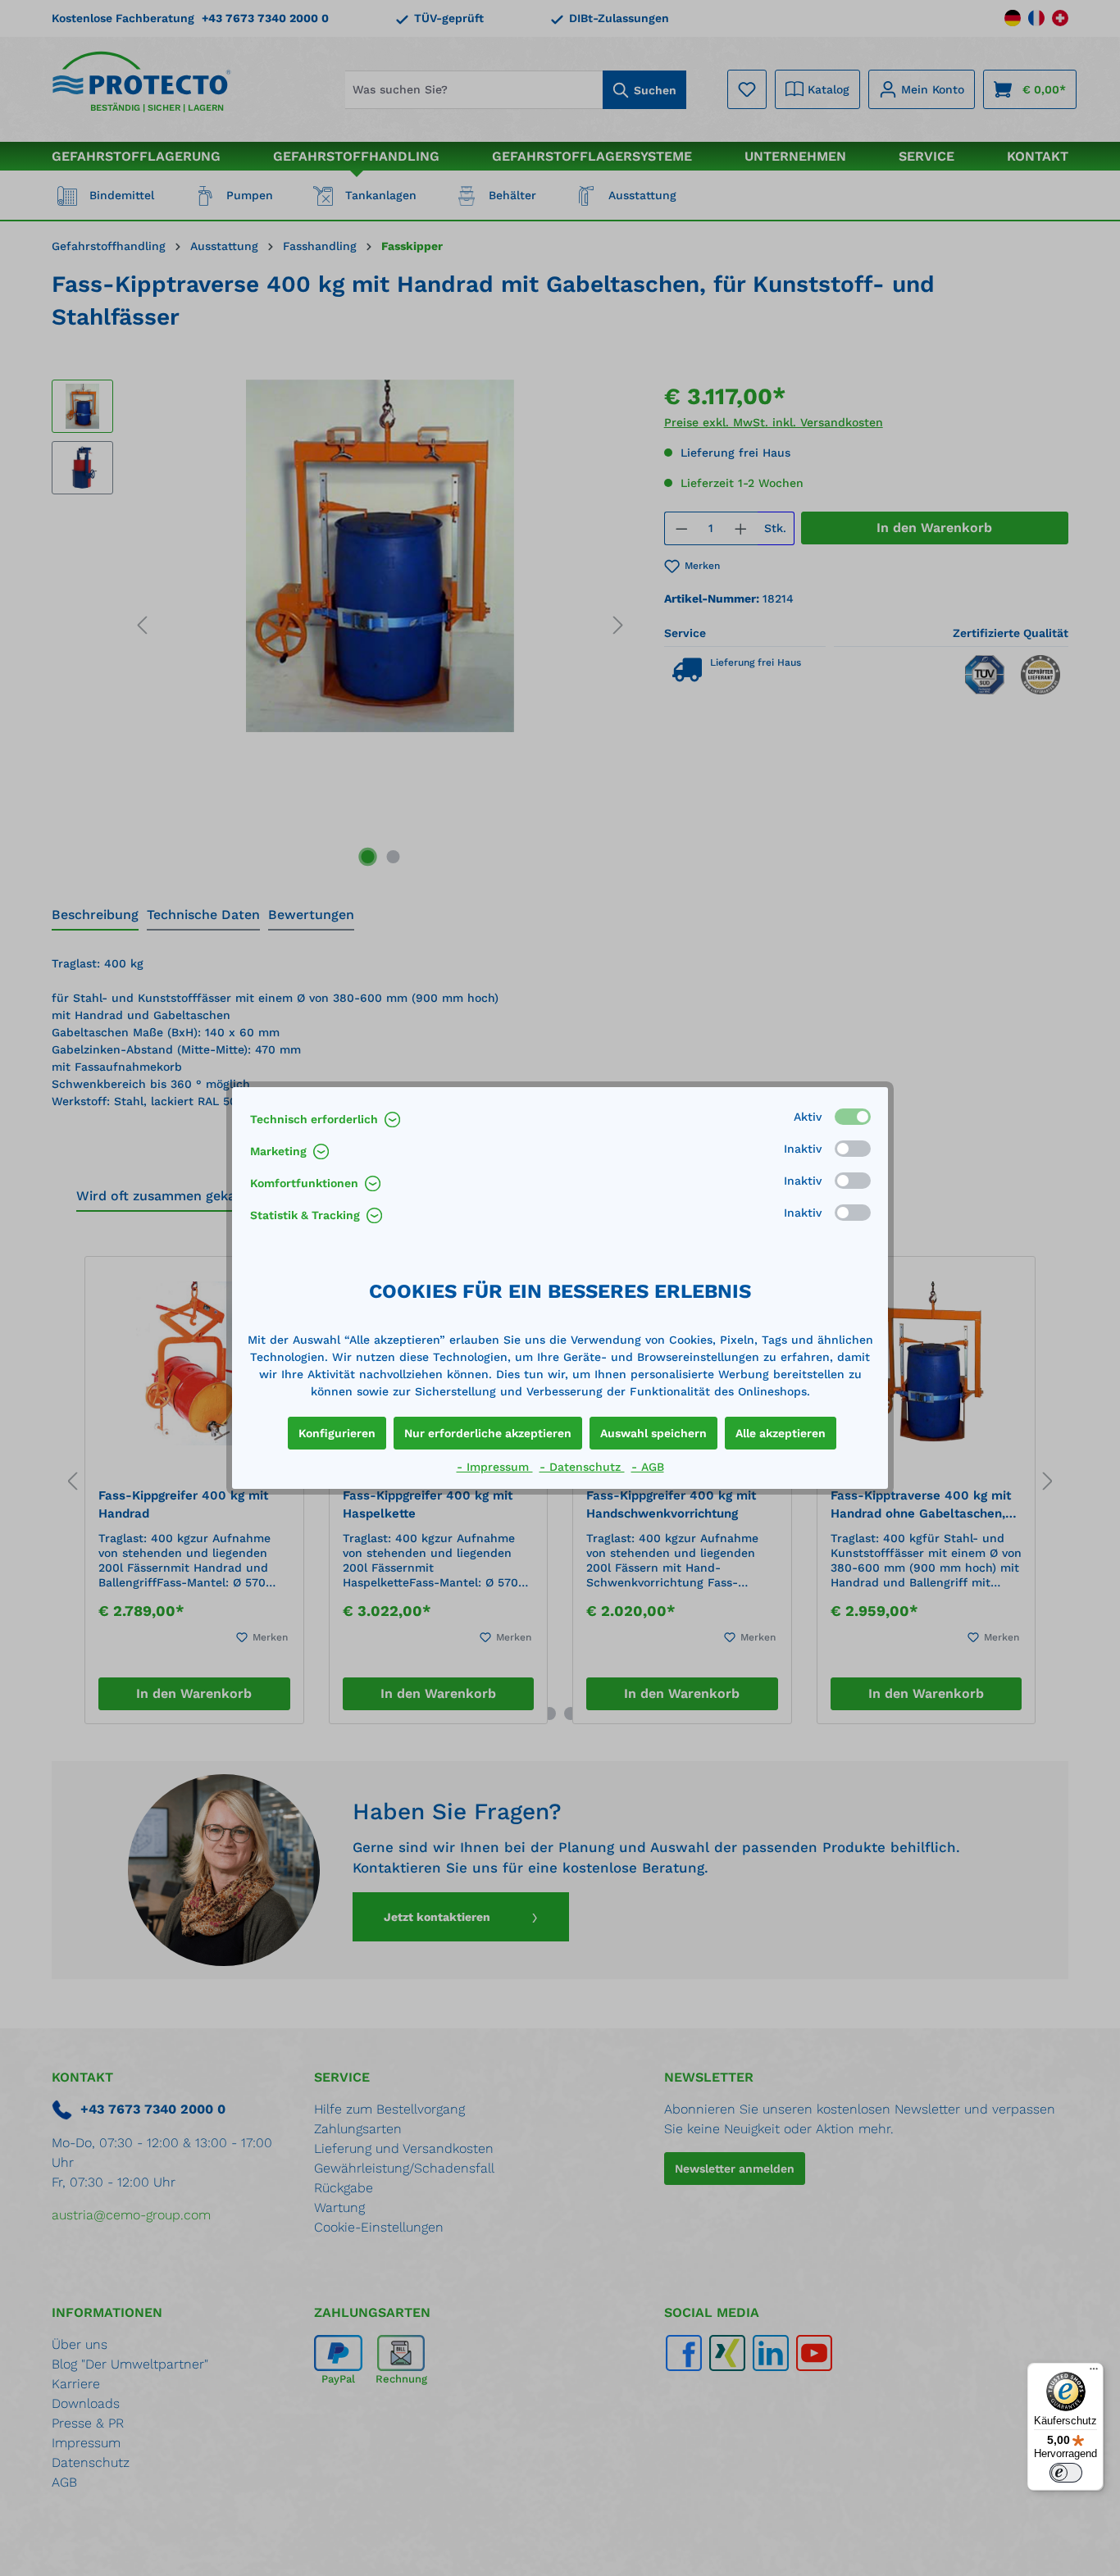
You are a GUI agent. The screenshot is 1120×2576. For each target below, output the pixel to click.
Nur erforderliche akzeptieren (488, 1433)
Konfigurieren (337, 1433)
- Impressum (495, 1467)
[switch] (1066, 2473)
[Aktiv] (853, 1117)
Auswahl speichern (653, 1433)
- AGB (648, 1467)
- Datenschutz (582, 1467)
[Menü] (1094, 2373)
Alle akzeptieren (781, 1433)
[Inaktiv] (853, 1149)
